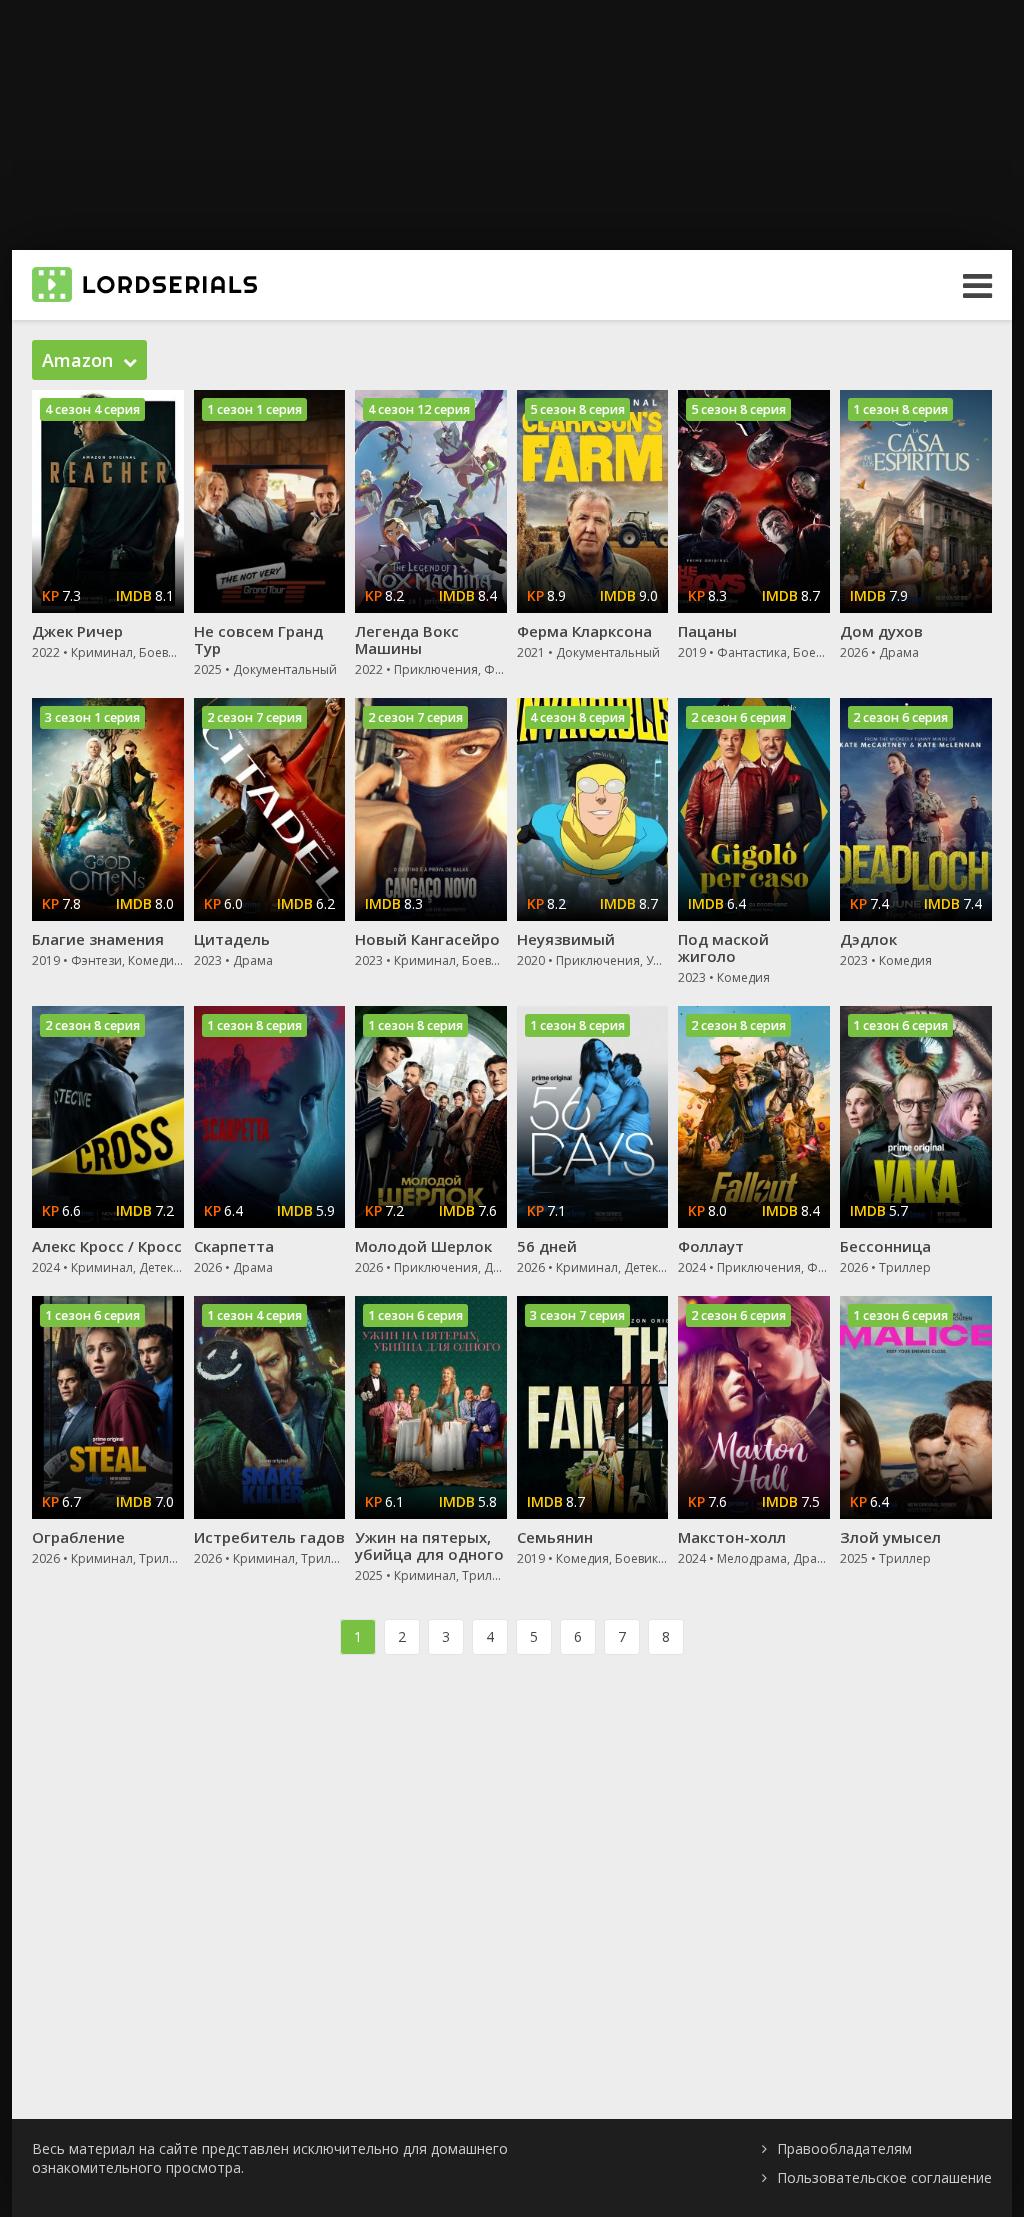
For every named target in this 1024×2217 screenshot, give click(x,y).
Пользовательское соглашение (884, 2177)
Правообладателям (844, 2148)
